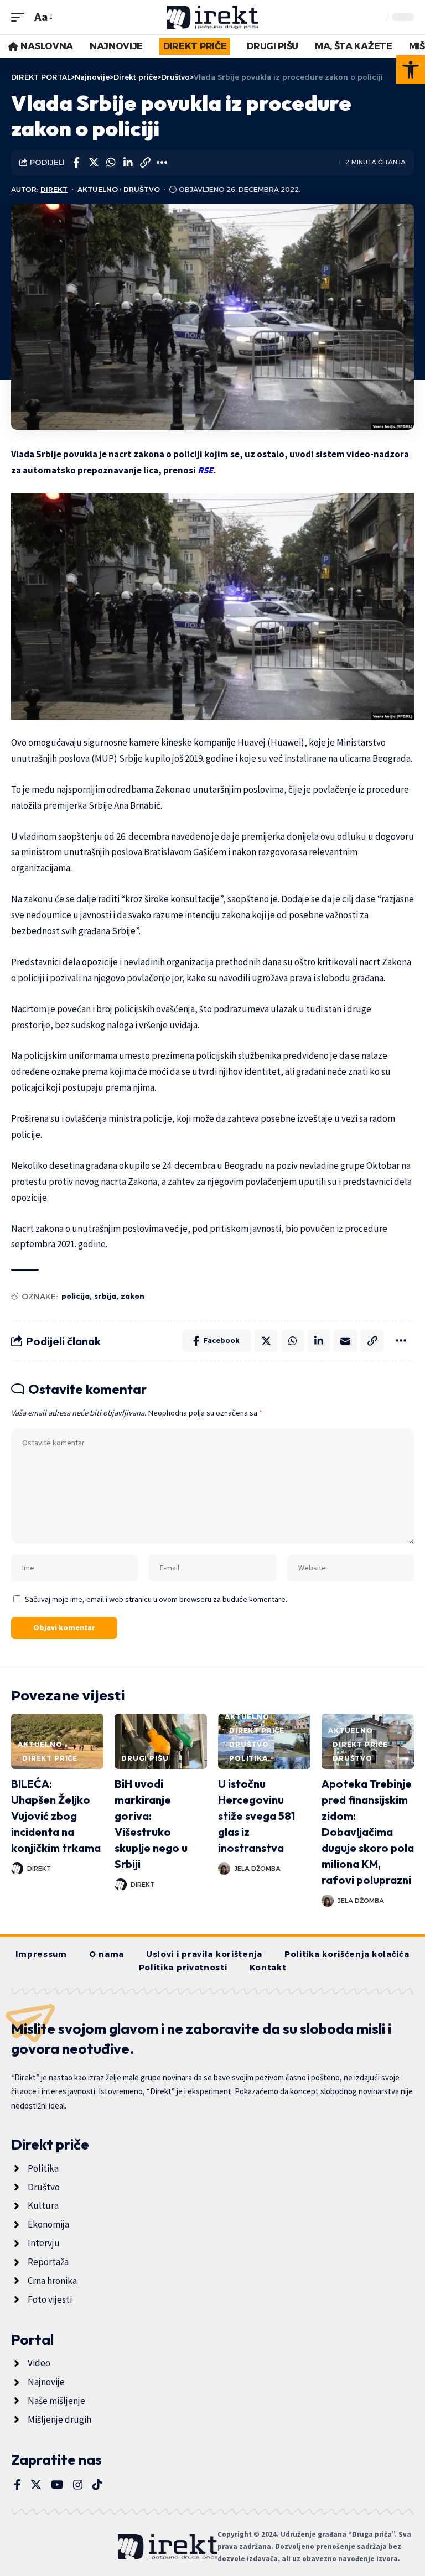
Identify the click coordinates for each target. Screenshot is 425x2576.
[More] (162, 163)
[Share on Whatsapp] (111, 163)
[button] (411, 70)
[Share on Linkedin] (128, 163)
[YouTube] (57, 2485)
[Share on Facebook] (76, 163)
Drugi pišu (145, 1758)
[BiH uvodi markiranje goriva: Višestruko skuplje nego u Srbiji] (161, 1741)
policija (76, 1296)
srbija (105, 1296)
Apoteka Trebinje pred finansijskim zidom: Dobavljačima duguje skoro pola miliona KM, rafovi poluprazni (368, 1832)
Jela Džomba (257, 1869)
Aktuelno (98, 189)
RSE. (208, 470)
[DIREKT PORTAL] (213, 17)
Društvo (142, 189)
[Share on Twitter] (94, 163)
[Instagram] (78, 2485)
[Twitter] (36, 2485)
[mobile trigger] (20, 17)
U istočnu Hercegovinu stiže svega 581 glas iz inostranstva (256, 1816)
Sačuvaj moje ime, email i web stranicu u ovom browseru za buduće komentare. (156, 1599)
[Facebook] (17, 2485)
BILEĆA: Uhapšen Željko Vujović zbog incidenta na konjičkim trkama (56, 1816)
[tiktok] (97, 2485)
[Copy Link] (145, 163)
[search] (375, 17)
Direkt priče (50, 1758)
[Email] (345, 1341)
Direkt (54, 189)
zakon (133, 1296)
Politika (248, 1758)
